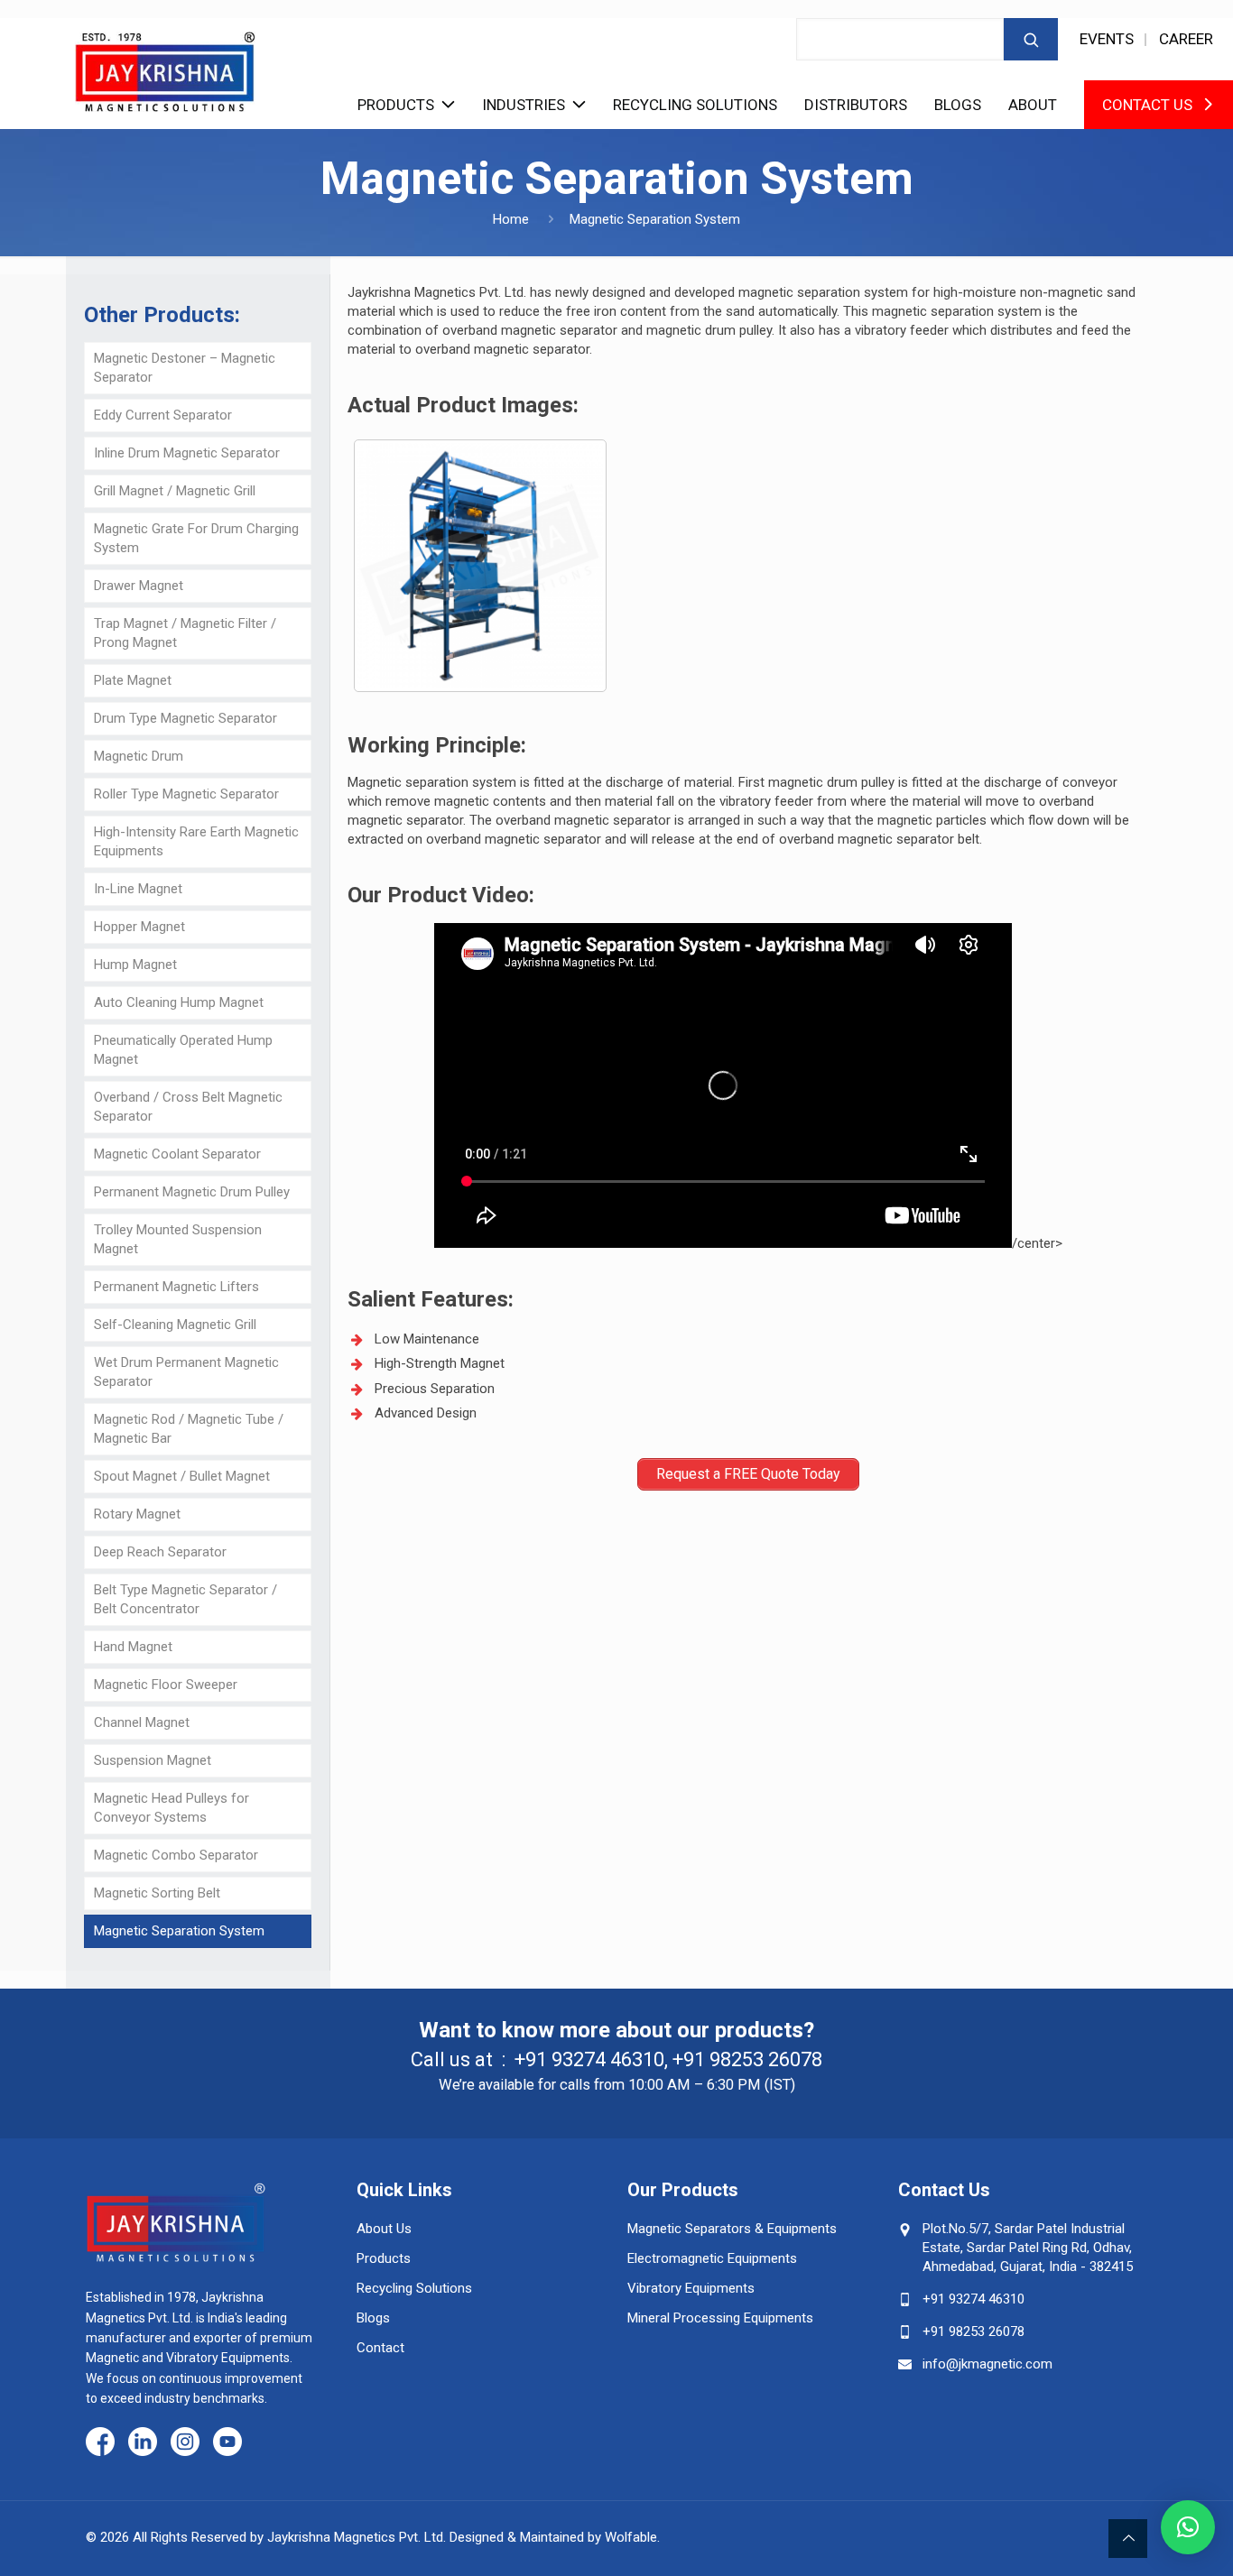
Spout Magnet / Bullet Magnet (182, 1476)
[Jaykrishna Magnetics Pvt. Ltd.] (165, 65)
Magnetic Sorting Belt (157, 1893)
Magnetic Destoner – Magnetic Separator (185, 368)
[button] (1188, 2527)
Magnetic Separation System (179, 1931)
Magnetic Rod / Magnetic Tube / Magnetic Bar (189, 1429)
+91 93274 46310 (589, 2059)
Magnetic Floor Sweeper (166, 1685)
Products (396, 105)
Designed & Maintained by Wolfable (553, 2537)
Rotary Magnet (137, 1514)
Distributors (856, 105)
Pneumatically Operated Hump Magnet (183, 1050)
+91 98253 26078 (747, 2059)
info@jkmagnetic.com (987, 2364)
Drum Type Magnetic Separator (185, 718)
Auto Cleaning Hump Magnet (179, 1002)
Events (1107, 39)
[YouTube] (227, 2443)
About (1033, 105)
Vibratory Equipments (691, 2288)
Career (1186, 39)
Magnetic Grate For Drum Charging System (196, 538)
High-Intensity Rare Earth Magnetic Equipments (196, 841)
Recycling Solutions (695, 105)
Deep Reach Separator (160, 1552)
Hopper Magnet (139, 927)
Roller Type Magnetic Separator (186, 794)
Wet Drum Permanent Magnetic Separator (186, 1372)
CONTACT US (1147, 105)
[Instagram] (185, 2443)
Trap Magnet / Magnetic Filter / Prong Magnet (185, 633)
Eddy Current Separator (163, 415)
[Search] (1031, 39)
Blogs (958, 105)
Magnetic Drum (139, 756)
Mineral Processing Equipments (720, 2318)
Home (511, 219)
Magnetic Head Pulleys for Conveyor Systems (172, 1808)
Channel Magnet (142, 1722)
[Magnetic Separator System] (480, 566)
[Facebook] (100, 2443)
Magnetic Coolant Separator (177, 1154)
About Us (384, 2229)
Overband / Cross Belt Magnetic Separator (188, 1107)
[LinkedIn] (143, 2443)
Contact (380, 2348)
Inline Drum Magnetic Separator (187, 453)
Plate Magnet (133, 680)
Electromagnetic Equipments (712, 2258)
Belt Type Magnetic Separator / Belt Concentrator (185, 1599)
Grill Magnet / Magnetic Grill (175, 491)
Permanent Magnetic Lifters (176, 1287)
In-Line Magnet (138, 889)
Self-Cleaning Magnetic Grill (175, 1325)
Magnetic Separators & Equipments (732, 2229)
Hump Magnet (135, 965)
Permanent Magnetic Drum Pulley (192, 1192)
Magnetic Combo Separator (176, 1855)
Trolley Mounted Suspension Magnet (178, 1239)
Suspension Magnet (153, 1760)
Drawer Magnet (139, 586)
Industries (524, 105)
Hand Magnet (133, 1647)
